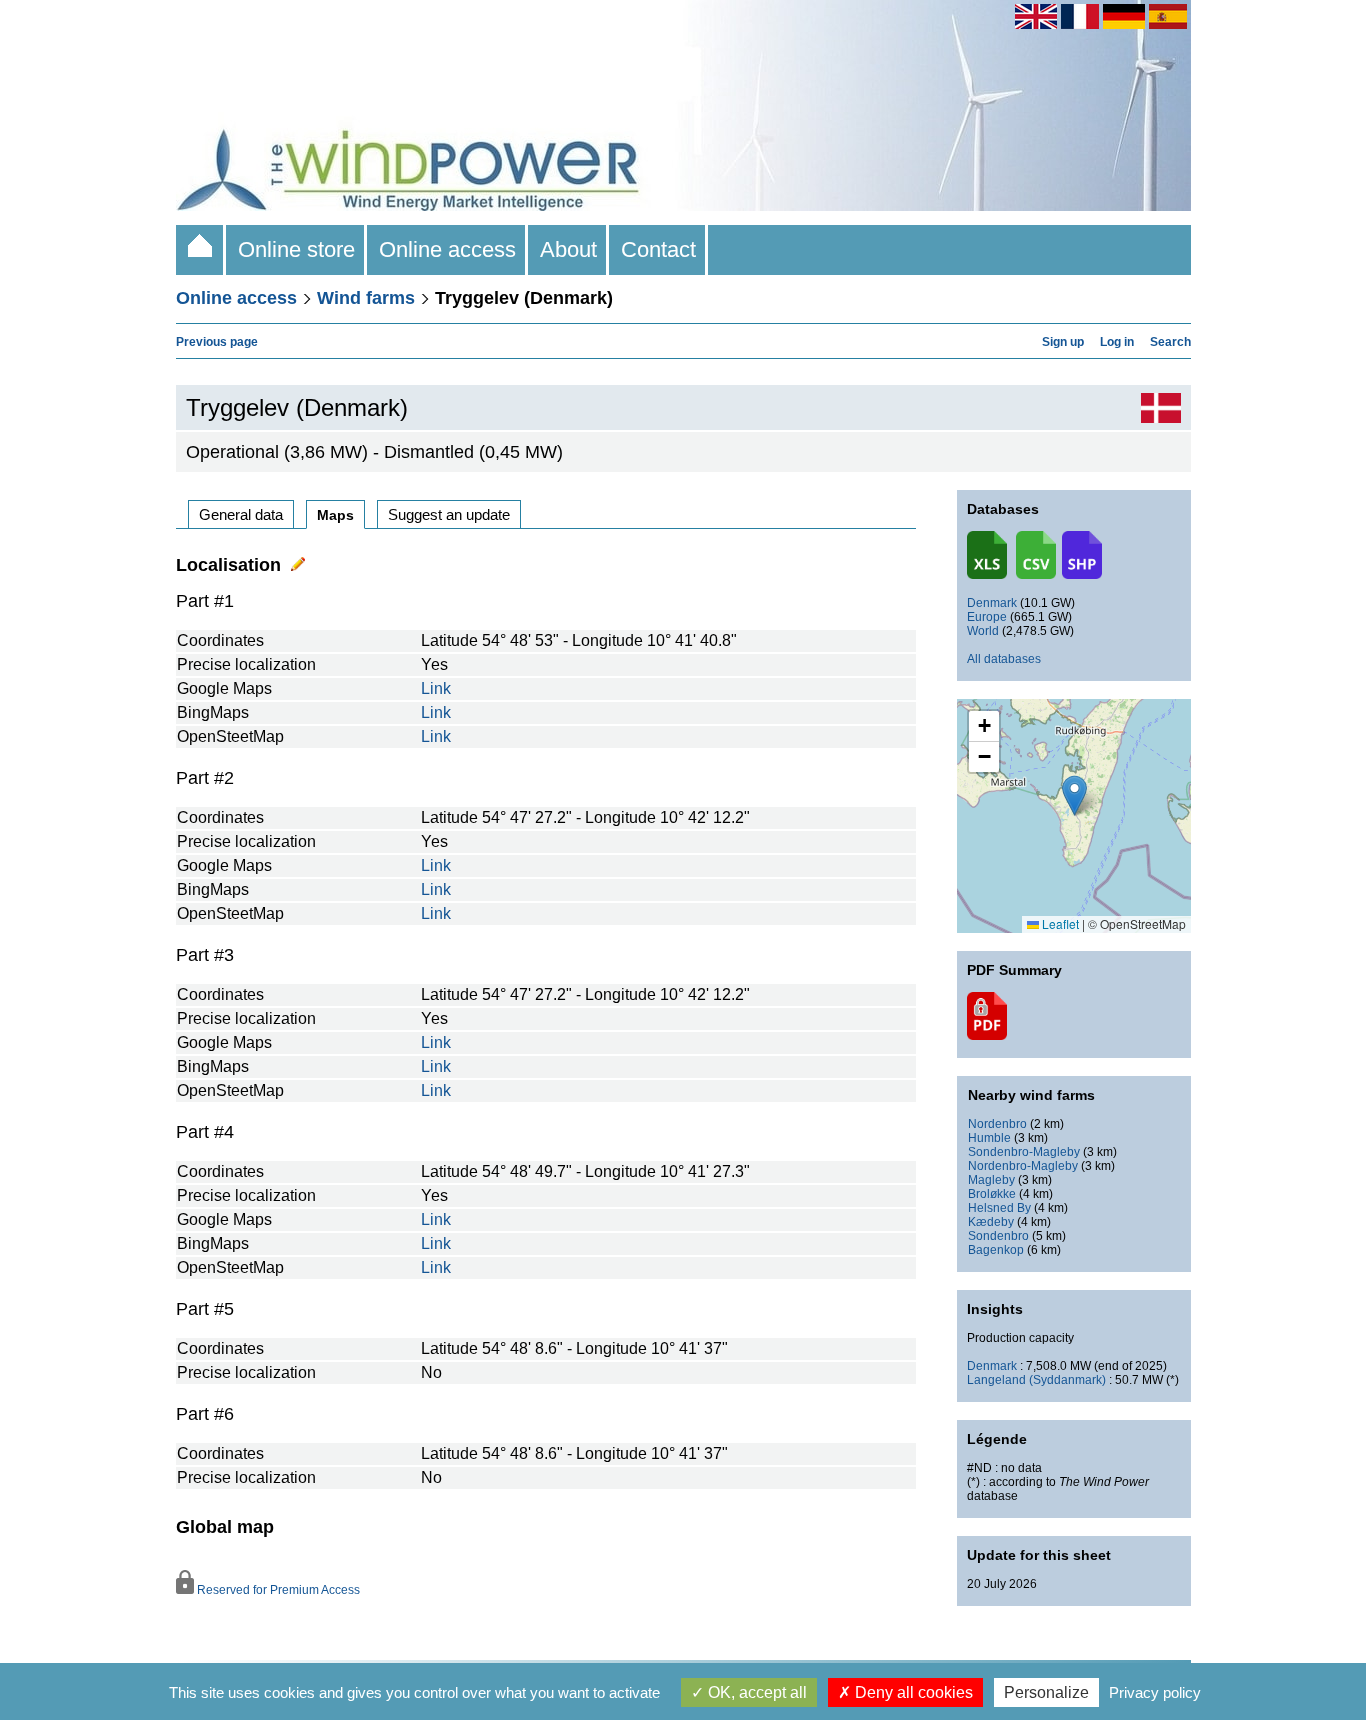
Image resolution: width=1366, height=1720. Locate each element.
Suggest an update (449, 514)
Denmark (992, 603)
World (983, 631)
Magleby (991, 1180)
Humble (989, 1138)
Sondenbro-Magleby (1024, 1152)
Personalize (1046, 1692)
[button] (984, 726)
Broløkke (992, 1194)
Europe (987, 617)
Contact (658, 249)
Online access (447, 249)
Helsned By (999, 1208)
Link (436, 688)
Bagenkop (996, 1250)
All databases (1004, 659)
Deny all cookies (912, 1692)
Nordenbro (997, 1124)
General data (241, 514)
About (568, 249)
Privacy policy (1155, 1692)
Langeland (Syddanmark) (1036, 1380)
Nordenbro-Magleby (1023, 1166)
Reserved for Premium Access (277, 1590)
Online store (296, 249)
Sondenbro (998, 1236)
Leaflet (1059, 923)
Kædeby (991, 1222)
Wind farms (366, 298)
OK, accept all (755, 1692)
